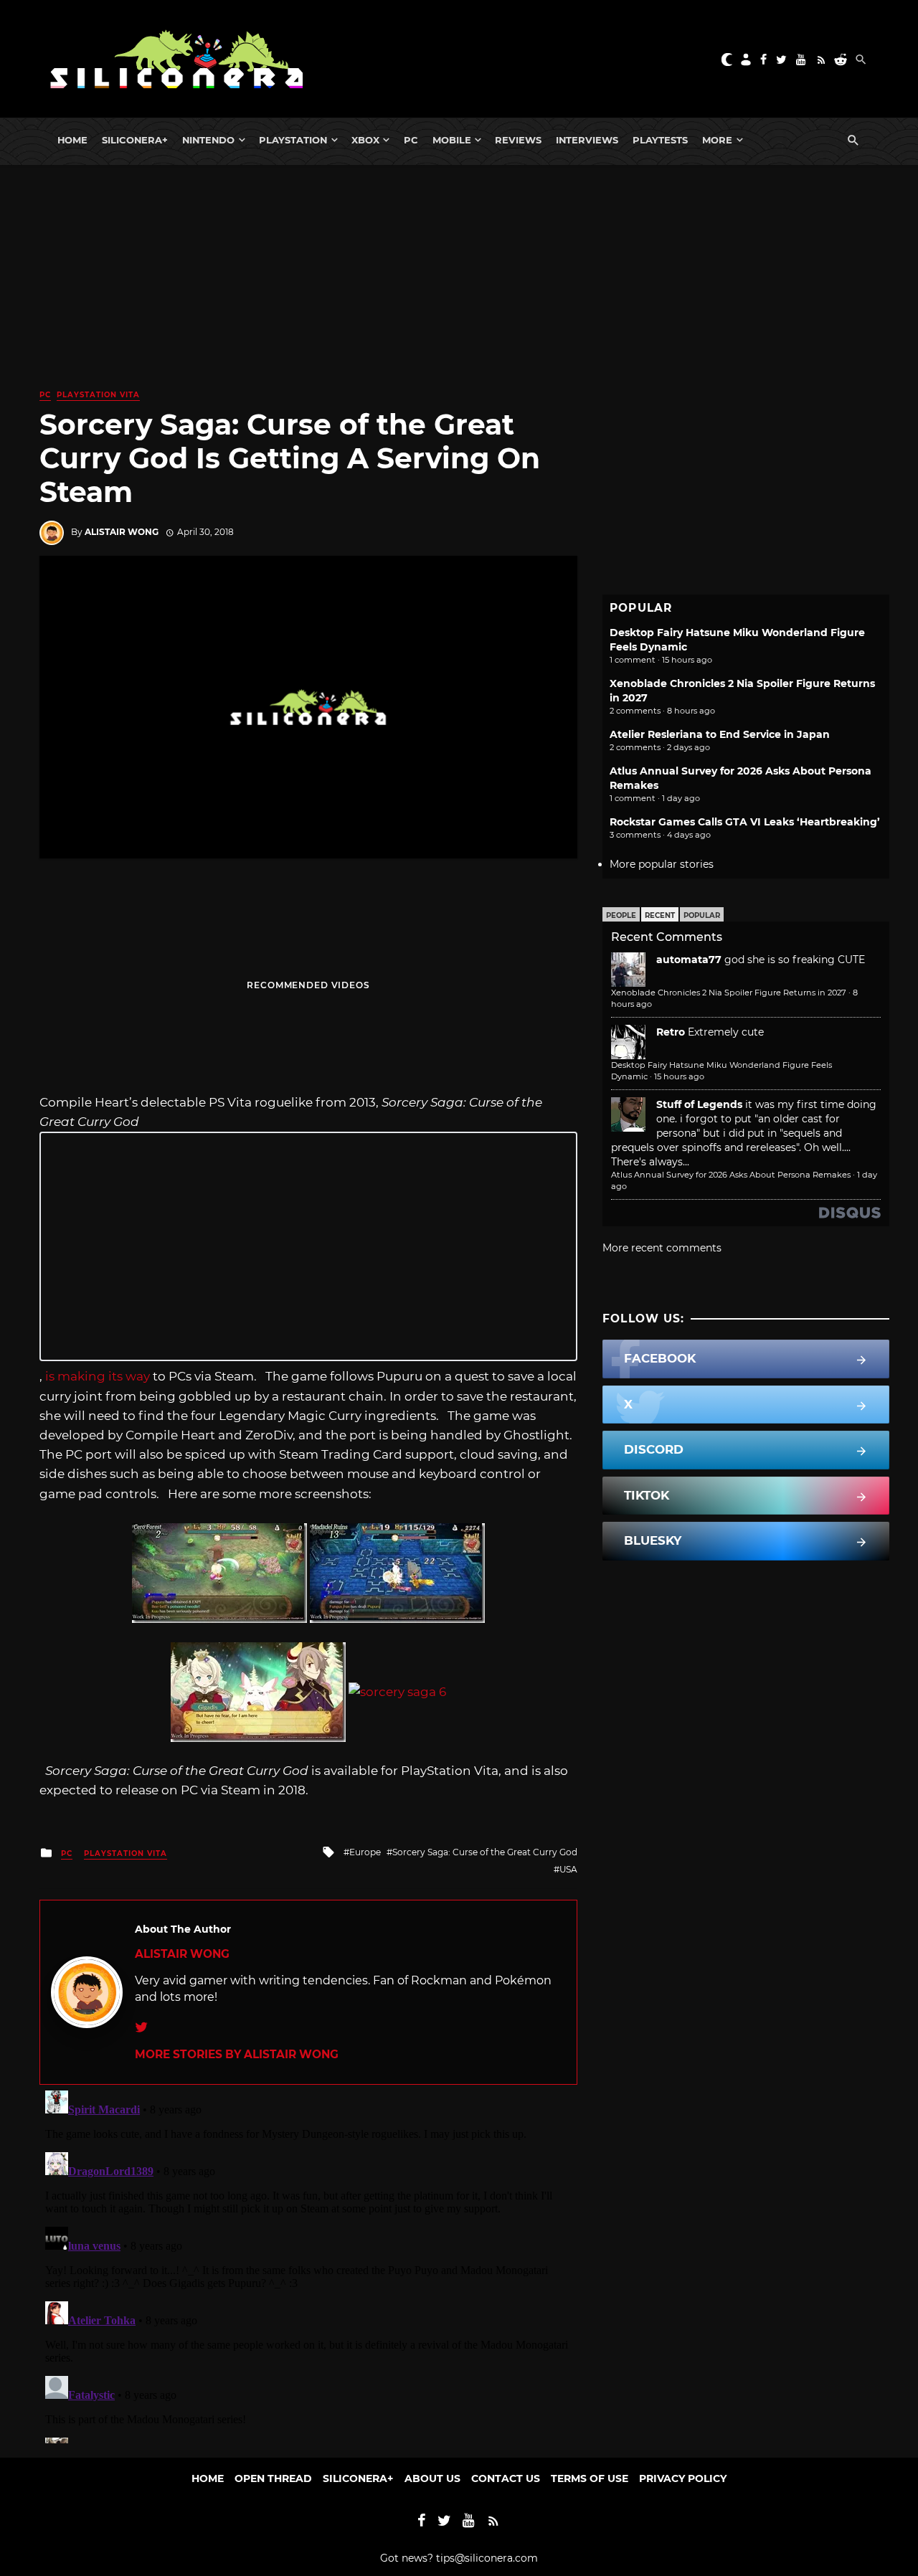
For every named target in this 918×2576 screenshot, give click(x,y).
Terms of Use (590, 2478)
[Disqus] (308, 2264)
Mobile (452, 140)
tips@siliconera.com (487, 2558)
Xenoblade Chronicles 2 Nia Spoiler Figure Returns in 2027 (729, 993)
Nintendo (208, 140)
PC (411, 140)
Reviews (518, 140)
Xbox (365, 140)
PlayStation (293, 140)
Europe (365, 1852)
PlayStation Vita (98, 395)
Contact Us (506, 2478)
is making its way (98, 1376)
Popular (702, 915)
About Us (432, 2478)
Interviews (587, 140)
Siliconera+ (135, 140)
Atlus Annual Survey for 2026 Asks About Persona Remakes (731, 1175)
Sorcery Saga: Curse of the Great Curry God (485, 1852)
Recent (660, 915)
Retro (671, 1032)
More (717, 140)
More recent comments (662, 1248)
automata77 (689, 960)
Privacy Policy (683, 2478)
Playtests (660, 140)
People (621, 915)
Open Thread (273, 2478)
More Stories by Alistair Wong (237, 2054)
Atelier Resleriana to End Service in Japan (720, 734)
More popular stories (662, 864)
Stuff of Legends (699, 1104)
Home (72, 140)
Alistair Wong (122, 532)
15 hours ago (679, 1076)
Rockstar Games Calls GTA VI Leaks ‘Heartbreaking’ (745, 822)
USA (568, 1869)
